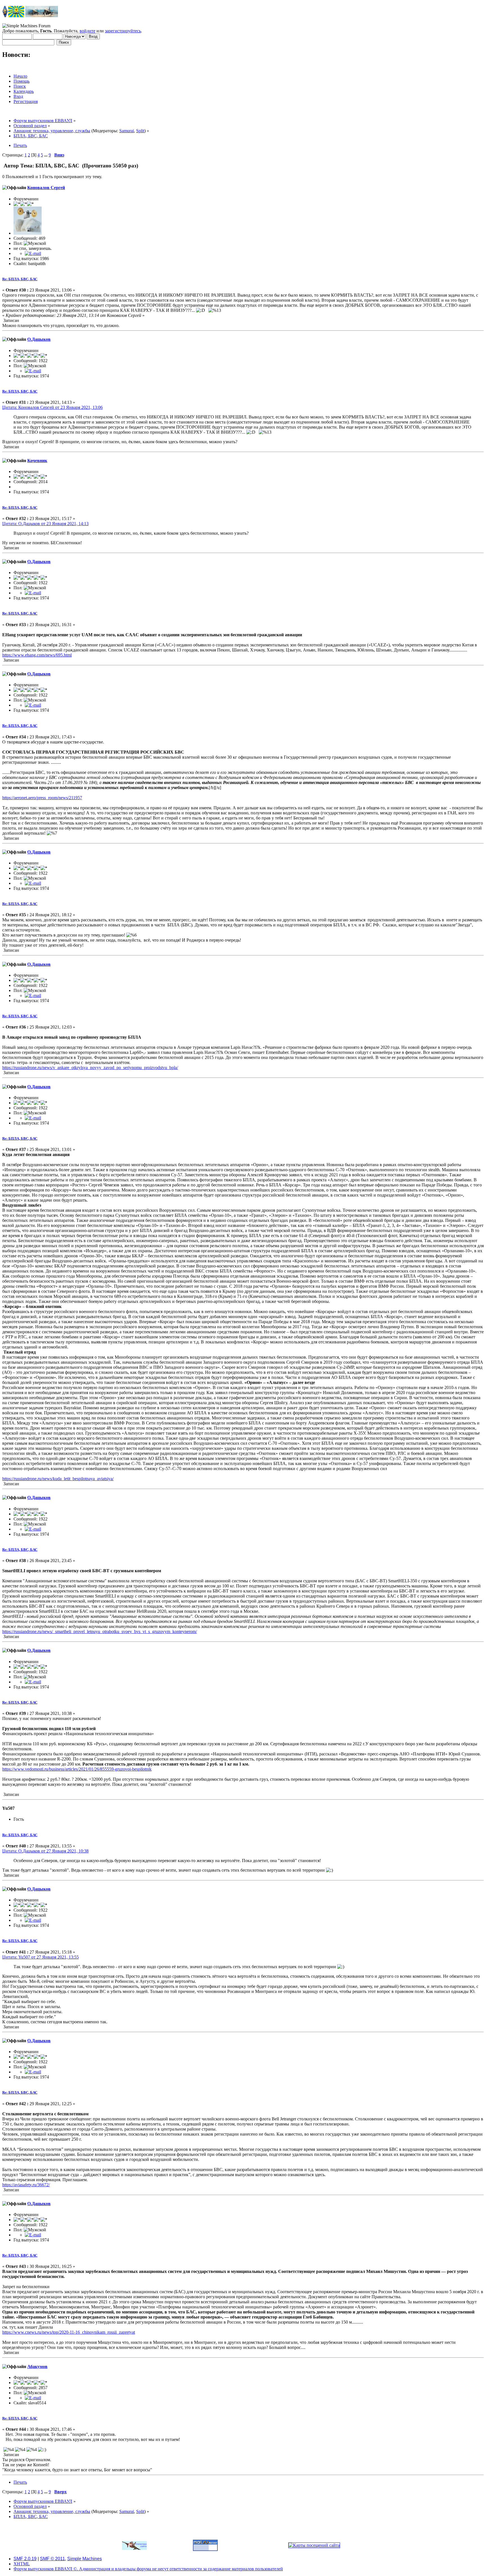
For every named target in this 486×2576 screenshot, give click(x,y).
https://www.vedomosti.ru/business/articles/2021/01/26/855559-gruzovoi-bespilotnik (77, 1769)
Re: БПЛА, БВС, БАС (20, 279)
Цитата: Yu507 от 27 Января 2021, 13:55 (40, 1957)
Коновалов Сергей (46, 188)
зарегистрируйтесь (123, 31)
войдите (87, 31)
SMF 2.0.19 (25, 2559)
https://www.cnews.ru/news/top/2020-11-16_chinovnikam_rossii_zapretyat (69, 2332)
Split (140, 131)
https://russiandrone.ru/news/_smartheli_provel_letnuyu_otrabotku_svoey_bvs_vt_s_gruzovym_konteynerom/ (100, 1631)
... (46, 155)
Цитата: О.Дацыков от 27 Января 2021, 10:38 (45, 1851)
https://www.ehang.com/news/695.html (37, 655)
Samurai (127, 131)
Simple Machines (85, 2559)
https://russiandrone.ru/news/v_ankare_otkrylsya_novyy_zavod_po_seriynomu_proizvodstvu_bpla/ (90, 1068)
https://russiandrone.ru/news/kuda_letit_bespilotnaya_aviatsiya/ (58, 1479)
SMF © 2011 (52, 2559)
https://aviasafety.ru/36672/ (26, 2185)
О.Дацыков (39, 339)
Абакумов (37, 2366)
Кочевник (37, 461)
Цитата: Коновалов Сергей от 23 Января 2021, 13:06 (52, 407)
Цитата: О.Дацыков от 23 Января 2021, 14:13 (45, 524)
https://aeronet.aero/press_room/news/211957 (42, 798)
